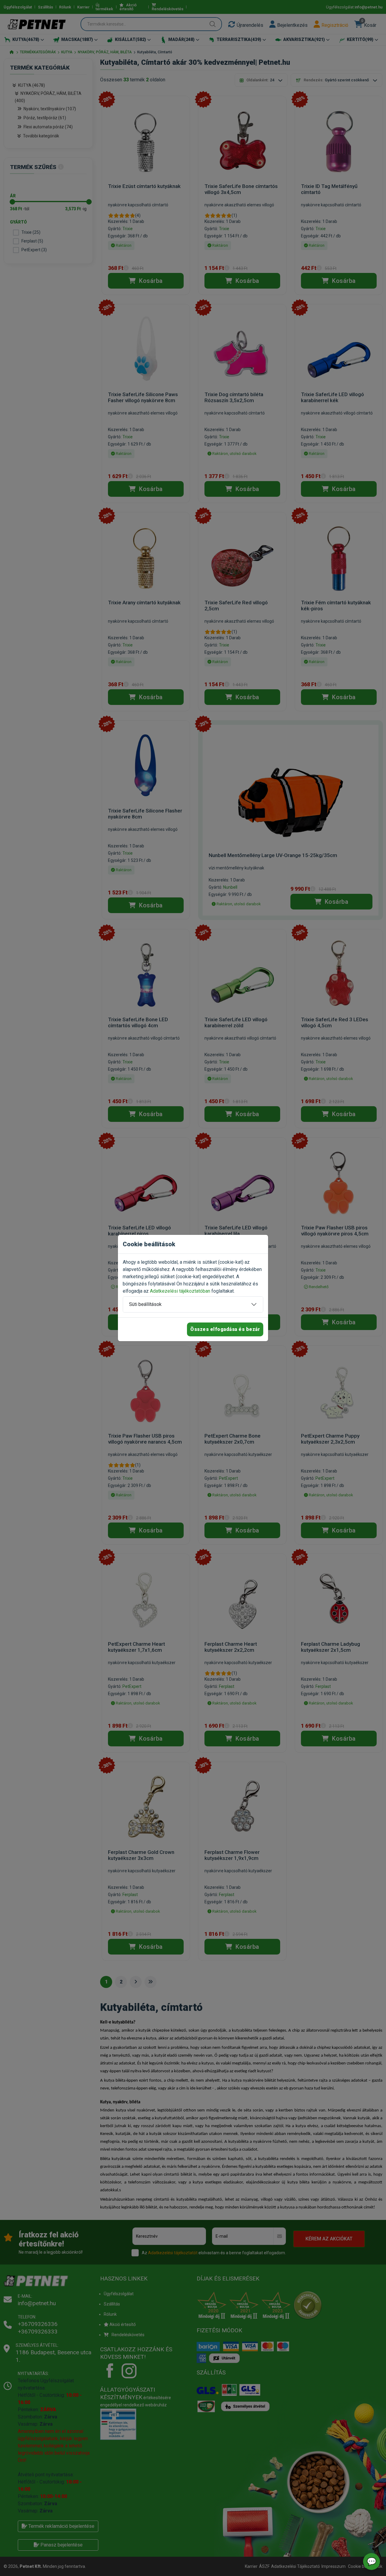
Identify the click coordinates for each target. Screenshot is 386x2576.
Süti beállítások (145, 1304)
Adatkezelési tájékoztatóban (180, 1291)
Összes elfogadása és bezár (225, 1329)
